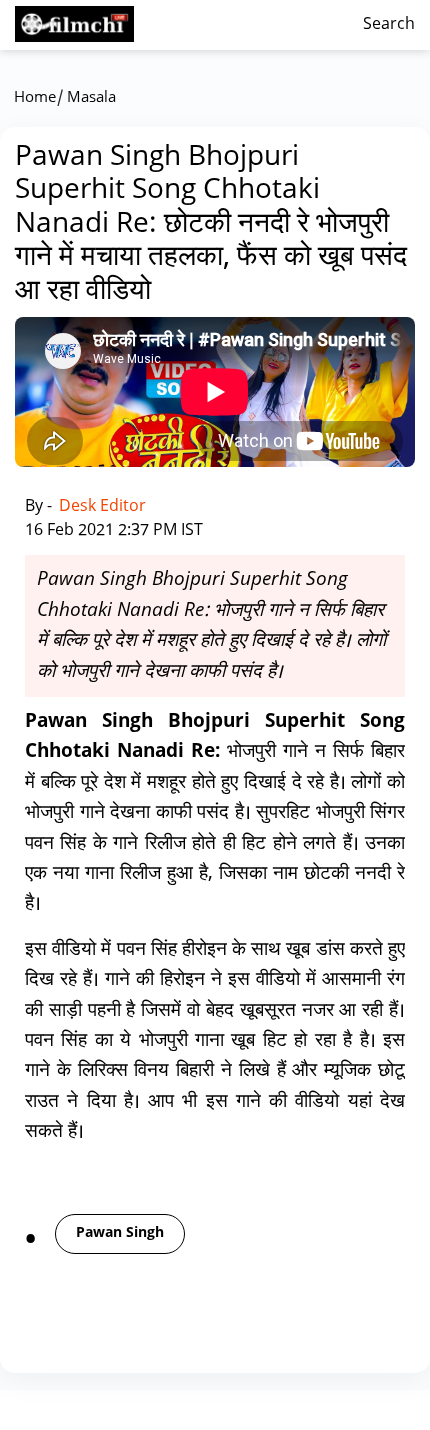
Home (35, 98)
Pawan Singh (120, 1233)
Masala (91, 98)
